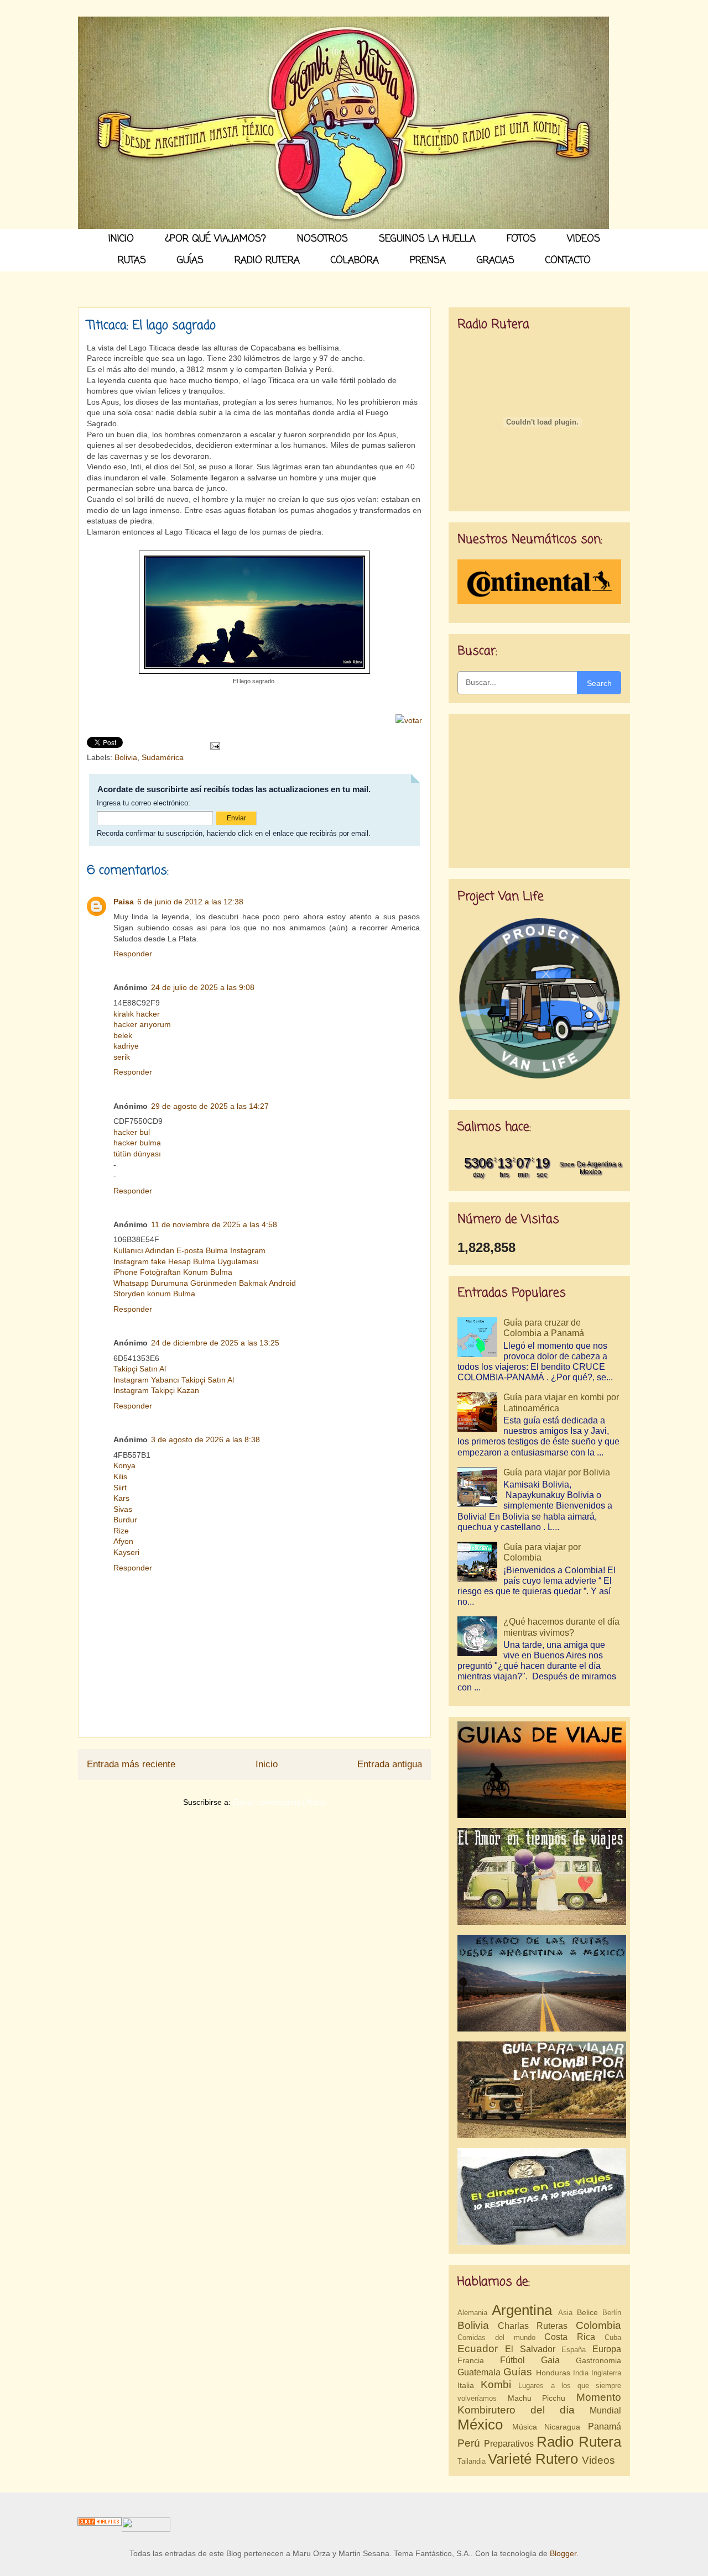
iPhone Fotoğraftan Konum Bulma (173, 1272)
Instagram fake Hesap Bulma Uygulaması (186, 1261)
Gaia (550, 2360)
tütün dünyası (137, 1154)
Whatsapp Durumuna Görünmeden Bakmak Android (205, 1283)
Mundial (605, 2410)
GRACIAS (496, 261)
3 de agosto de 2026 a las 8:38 (205, 1439)
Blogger (563, 2553)
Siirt (120, 1488)
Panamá (605, 2426)
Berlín (612, 2313)
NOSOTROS (322, 239)
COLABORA (355, 261)
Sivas (123, 1509)
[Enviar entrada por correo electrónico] (214, 745)
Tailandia (472, 2461)
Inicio (267, 1764)
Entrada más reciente (131, 1764)
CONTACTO (568, 261)
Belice (587, 2312)
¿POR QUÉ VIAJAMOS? (215, 239)
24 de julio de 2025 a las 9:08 (203, 987)
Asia (565, 2313)
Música (525, 2427)
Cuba (613, 2337)
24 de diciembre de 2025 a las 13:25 (215, 1343)
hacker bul (132, 1132)
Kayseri (126, 1552)
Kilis (120, 1477)
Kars (121, 1498)
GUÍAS (190, 261)
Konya (124, 1465)
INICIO (121, 239)
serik (122, 1057)
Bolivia (126, 757)
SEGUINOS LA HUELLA (427, 239)
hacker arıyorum (142, 1024)
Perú (469, 2443)
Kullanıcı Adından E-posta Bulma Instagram (189, 1250)
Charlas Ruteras (533, 2326)
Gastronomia (598, 2360)
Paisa (124, 902)
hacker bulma (137, 1143)
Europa (607, 2349)
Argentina (522, 2310)
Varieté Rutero (533, 2459)
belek (123, 1035)
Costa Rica (570, 2337)
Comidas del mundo (496, 2337)
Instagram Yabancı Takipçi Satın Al (174, 1380)
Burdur (125, 1520)
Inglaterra (606, 2373)
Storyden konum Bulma (154, 1294)
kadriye (126, 1046)
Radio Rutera (579, 2442)
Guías (518, 2372)
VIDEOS (584, 239)
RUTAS (132, 261)
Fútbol (512, 2360)
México (480, 2425)
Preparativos (509, 2444)
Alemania (472, 2313)
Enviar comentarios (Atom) (280, 1802)
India (581, 2373)
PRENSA (428, 261)
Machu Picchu (537, 2398)
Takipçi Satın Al (140, 1369)
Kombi (496, 2384)
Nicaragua (562, 2427)
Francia (471, 2360)
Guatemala (479, 2372)
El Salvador (530, 2349)
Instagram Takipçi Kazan (156, 1390)
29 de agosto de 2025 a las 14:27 (210, 1106)
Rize (121, 1531)
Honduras (553, 2373)
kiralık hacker (137, 1014)
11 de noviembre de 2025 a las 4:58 (214, 1224)
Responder (133, 954)
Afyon (123, 1541)
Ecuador (478, 2349)
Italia (466, 2385)
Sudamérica (163, 757)
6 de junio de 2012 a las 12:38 (190, 902)
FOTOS (521, 239)
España (574, 2350)
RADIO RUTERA (267, 261)
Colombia (598, 2325)
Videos (598, 2460)
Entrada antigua (390, 1764)
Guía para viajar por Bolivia (557, 1472)
